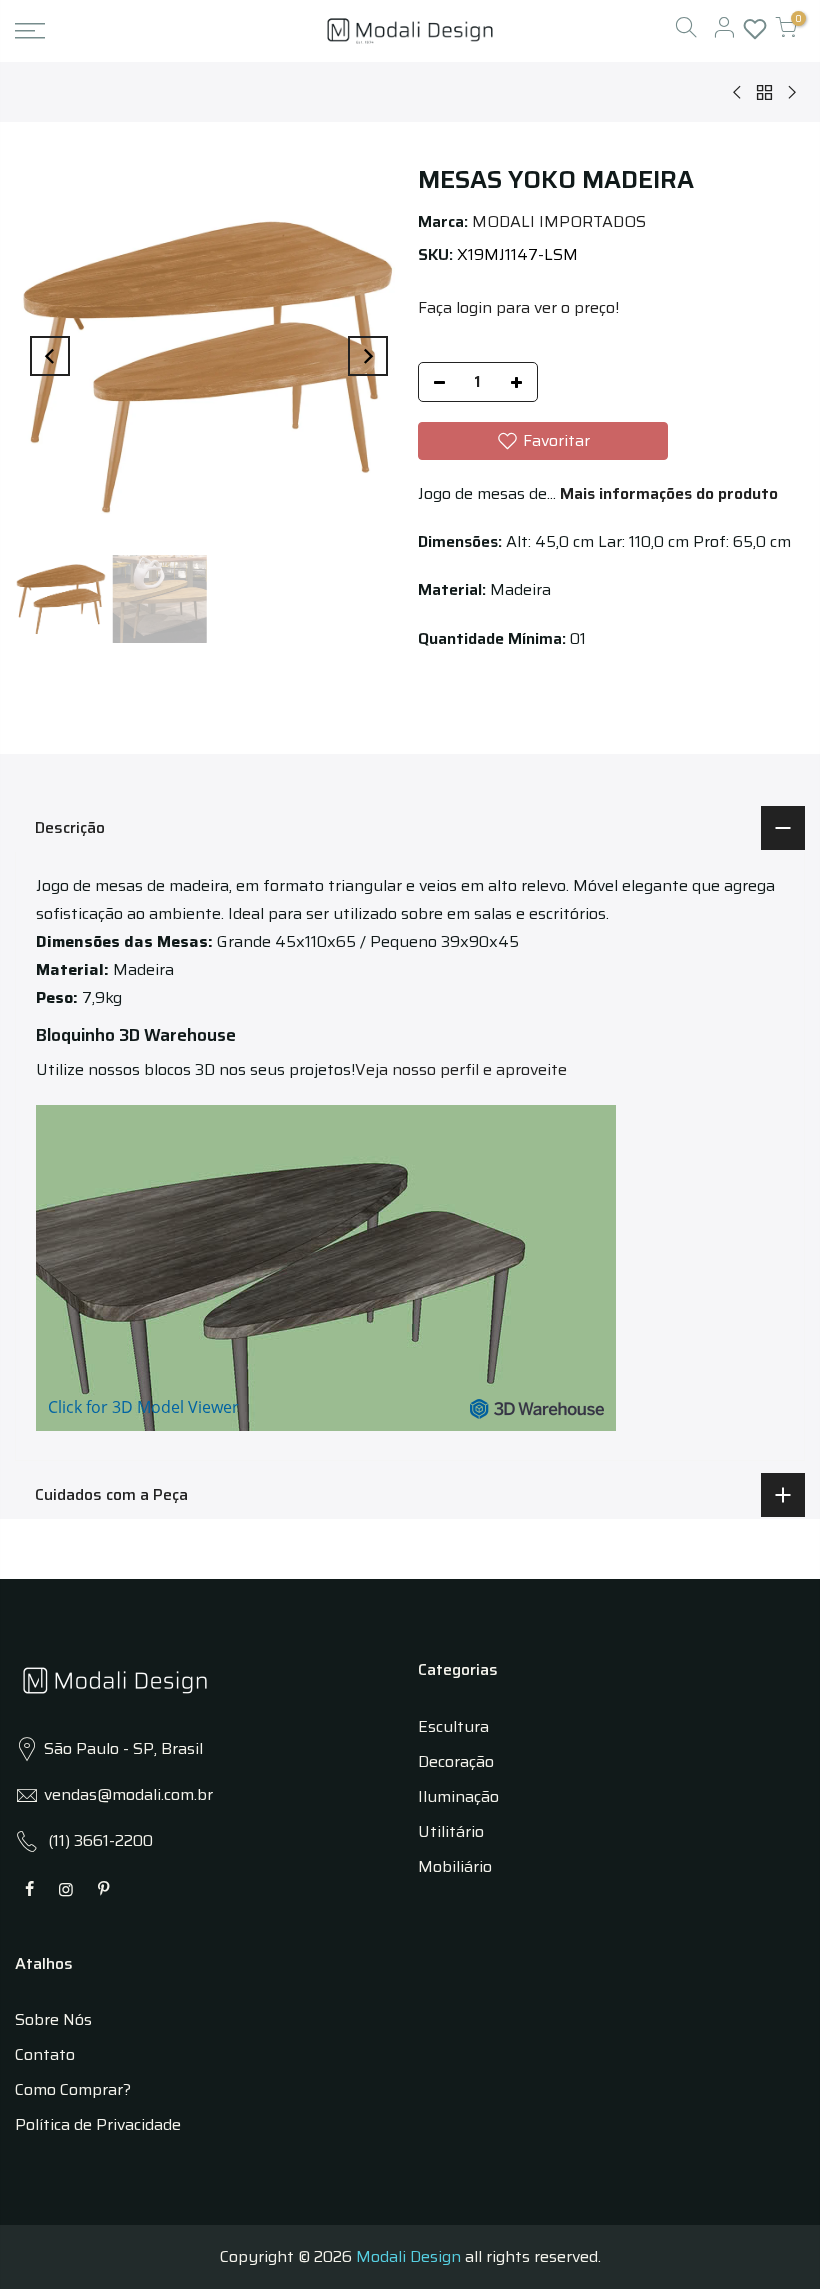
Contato (45, 2054)
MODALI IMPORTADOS (559, 221)
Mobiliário (455, 1866)
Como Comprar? (73, 2089)
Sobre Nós (53, 2019)
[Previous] (50, 356)
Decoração (456, 1761)
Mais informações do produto (667, 493)
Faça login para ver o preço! (518, 307)
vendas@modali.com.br (128, 1794)
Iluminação (458, 1796)
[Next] (368, 356)
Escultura (453, 1726)
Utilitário (451, 1831)
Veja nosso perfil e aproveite (461, 1069)
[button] (543, 441)
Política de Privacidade (98, 2124)
